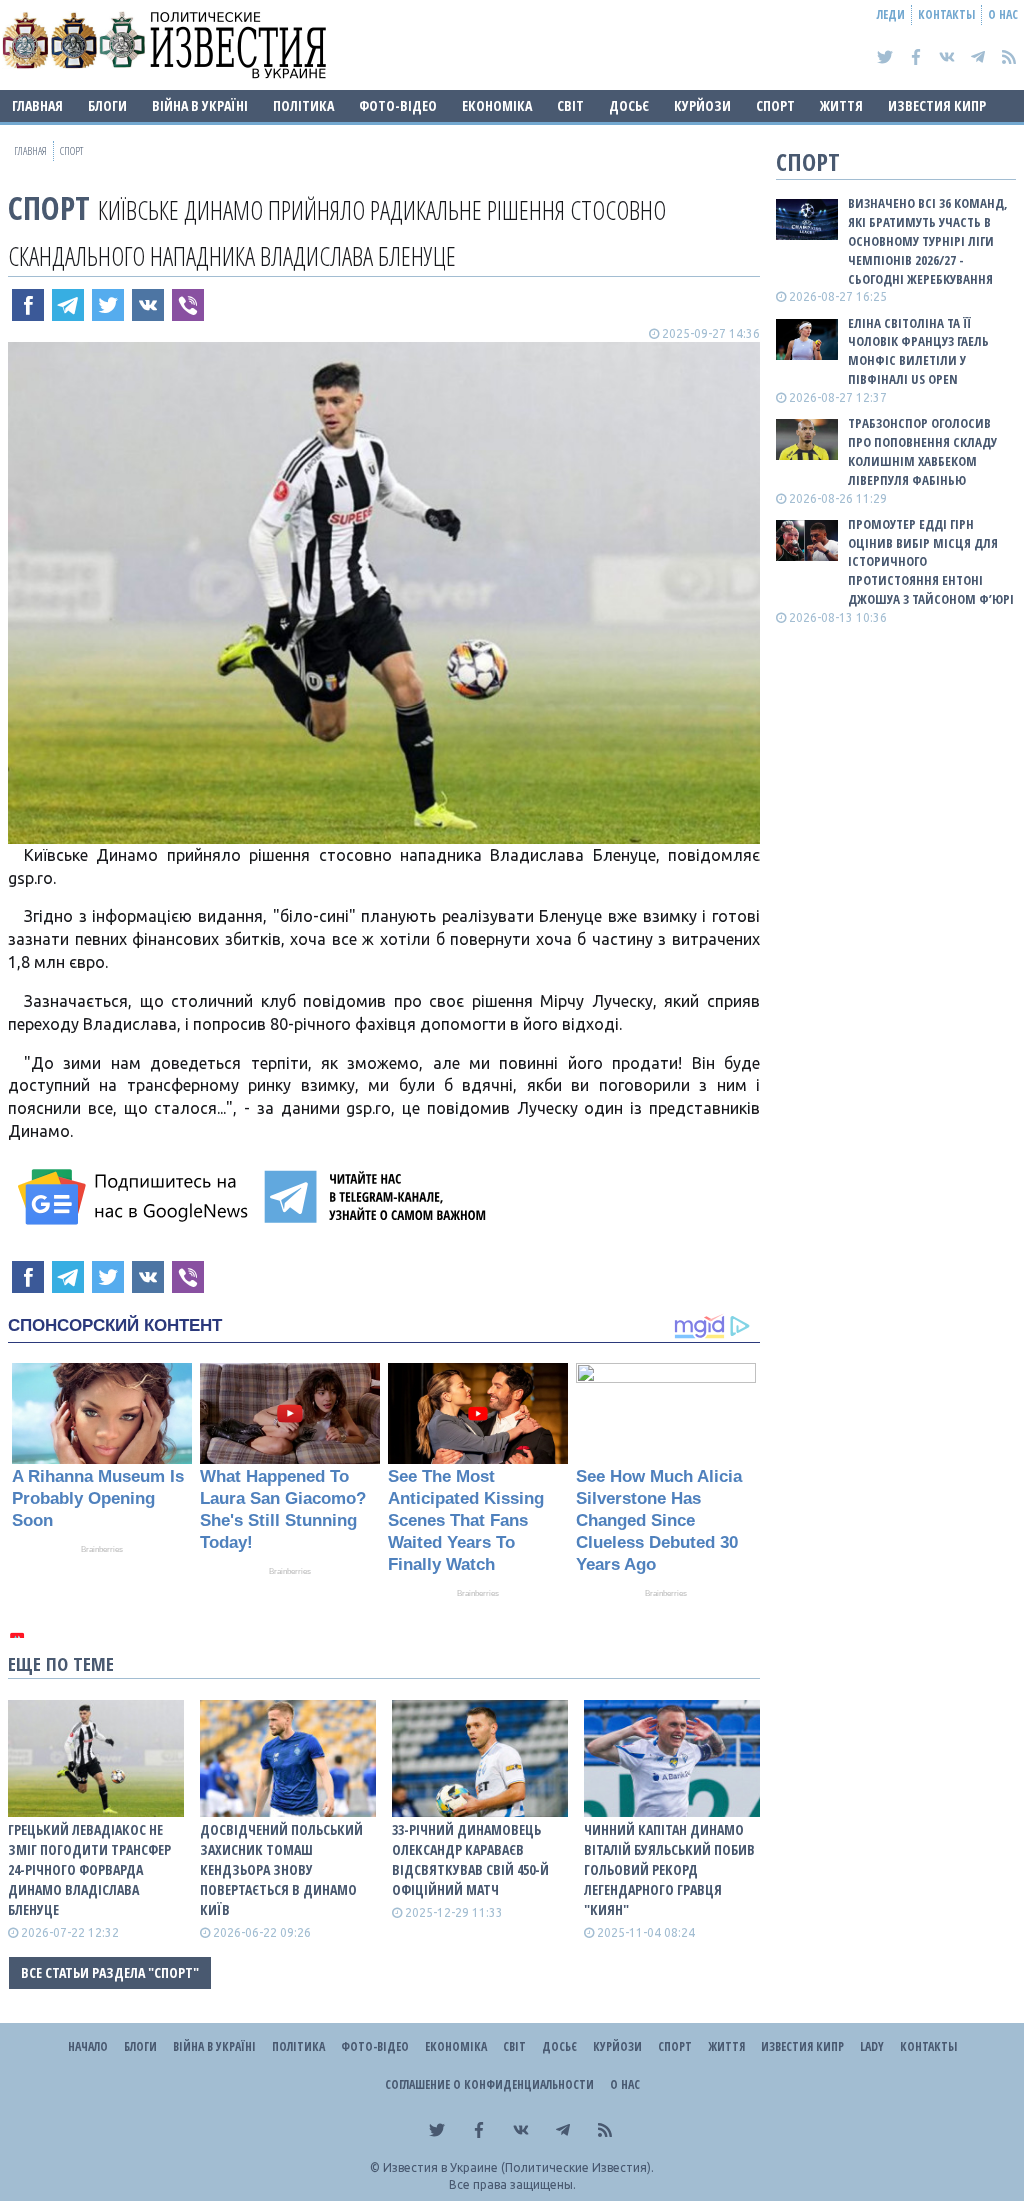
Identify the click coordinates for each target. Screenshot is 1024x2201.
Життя (841, 105)
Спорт (775, 105)
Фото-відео (398, 105)
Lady (872, 2046)
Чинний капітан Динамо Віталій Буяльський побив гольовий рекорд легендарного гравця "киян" (669, 1869)
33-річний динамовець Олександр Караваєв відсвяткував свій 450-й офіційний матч (470, 1859)
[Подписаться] (136, 1197)
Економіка (497, 105)
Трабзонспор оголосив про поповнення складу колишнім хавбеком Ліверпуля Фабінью (922, 451)
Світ (570, 105)
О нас (1003, 14)
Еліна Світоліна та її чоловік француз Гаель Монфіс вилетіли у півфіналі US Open (918, 351)
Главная (37, 105)
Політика (303, 105)
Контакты (946, 14)
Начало (88, 2046)
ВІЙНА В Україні (200, 105)
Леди (891, 14)
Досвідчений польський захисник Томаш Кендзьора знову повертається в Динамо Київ (281, 1869)
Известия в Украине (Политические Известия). (518, 2167)
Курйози (702, 105)
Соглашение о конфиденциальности (489, 2084)
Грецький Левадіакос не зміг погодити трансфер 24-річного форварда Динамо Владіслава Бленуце (89, 1869)
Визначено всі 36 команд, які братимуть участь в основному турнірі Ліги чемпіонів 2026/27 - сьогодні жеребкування (928, 240)
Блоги (107, 105)
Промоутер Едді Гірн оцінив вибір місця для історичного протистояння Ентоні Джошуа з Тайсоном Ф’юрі (931, 561)
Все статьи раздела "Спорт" (110, 1972)
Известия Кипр (937, 105)
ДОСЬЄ (629, 105)
